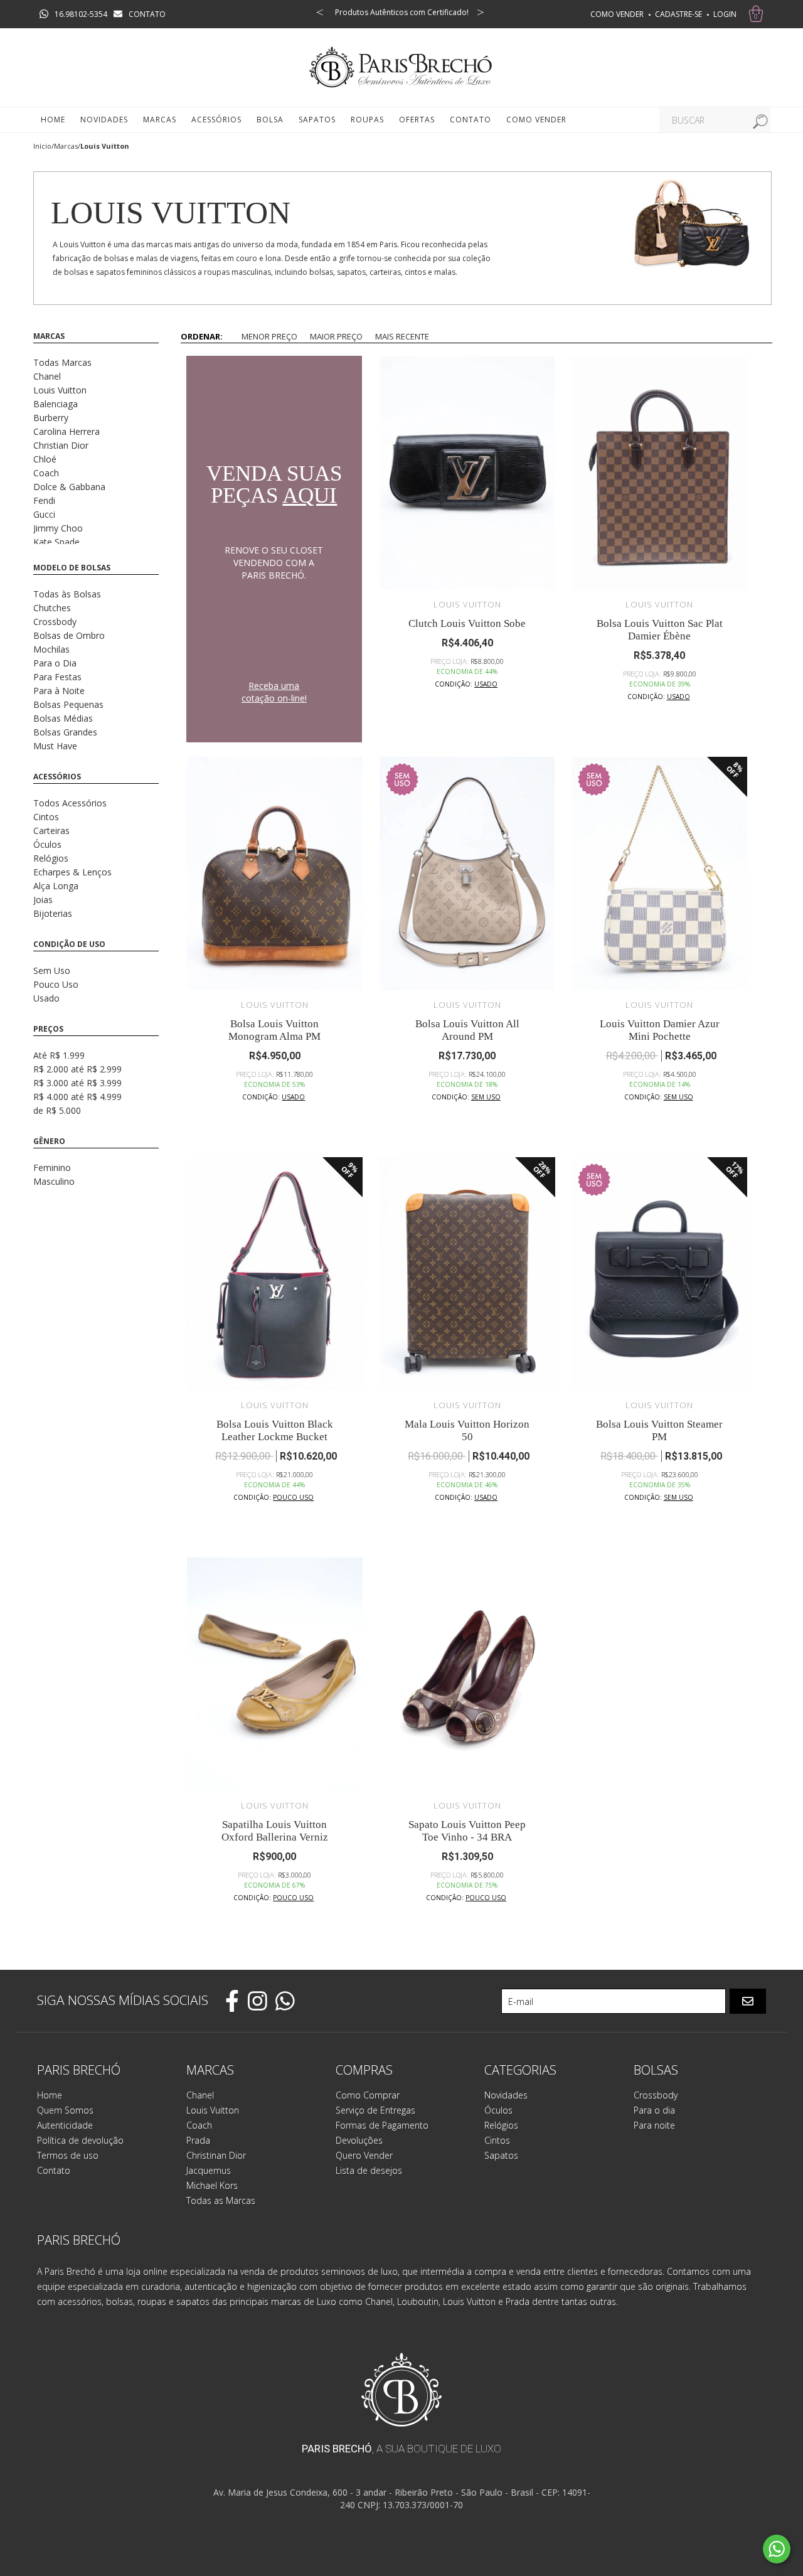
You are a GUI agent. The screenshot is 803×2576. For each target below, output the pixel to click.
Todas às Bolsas (67, 594)
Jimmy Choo (58, 528)
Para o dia (654, 2110)
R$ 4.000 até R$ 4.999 (77, 1097)
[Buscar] (758, 120)
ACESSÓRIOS (216, 120)
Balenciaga (56, 404)
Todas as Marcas (221, 2200)
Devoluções (359, 2140)
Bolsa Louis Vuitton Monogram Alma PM (274, 1030)
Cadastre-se (678, 14)
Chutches (52, 608)
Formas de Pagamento (382, 2125)
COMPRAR (468, 731)
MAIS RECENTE (402, 336)
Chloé (45, 459)
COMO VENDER (617, 14)
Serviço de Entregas (375, 2110)
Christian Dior (61, 445)
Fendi (44, 500)
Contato (471, 120)
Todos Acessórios (70, 803)
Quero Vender (364, 2155)
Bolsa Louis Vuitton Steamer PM (659, 1430)
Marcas (66, 146)
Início (42, 146)
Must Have (55, 746)
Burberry (51, 418)
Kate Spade (56, 542)
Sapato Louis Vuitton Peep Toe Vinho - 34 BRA (467, 1831)
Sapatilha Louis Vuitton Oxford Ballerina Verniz (275, 1831)
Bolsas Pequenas (68, 704)
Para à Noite (59, 691)
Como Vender (536, 120)
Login (725, 14)
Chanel (47, 376)
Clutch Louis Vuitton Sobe (467, 623)
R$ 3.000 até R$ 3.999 (77, 1083)
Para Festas (57, 677)
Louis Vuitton (60, 390)
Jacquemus (209, 2170)
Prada (198, 2140)
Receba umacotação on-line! (274, 692)
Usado (46, 998)
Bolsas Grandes (65, 732)
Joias (43, 900)
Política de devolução (80, 2140)
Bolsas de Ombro (69, 635)
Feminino (52, 1168)
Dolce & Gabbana (69, 487)
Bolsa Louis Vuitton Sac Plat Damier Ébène (660, 630)
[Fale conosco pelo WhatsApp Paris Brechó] (777, 2549)
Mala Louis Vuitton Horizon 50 (467, 1430)
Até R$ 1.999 (59, 1055)
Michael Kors (212, 2185)
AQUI (310, 495)
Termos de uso (68, 2155)
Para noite (654, 2125)
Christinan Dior (216, 2155)
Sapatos (317, 120)
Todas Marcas (62, 362)
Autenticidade (65, 2125)
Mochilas (51, 649)
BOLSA (270, 120)
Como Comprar (368, 2095)
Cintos (46, 817)
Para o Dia (55, 663)
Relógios (51, 858)
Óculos (47, 844)
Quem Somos (65, 2110)
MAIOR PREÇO (336, 336)
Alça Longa (56, 886)
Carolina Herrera (66, 431)
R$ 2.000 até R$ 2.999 (77, 1069)
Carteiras (51, 831)
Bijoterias (53, 913)
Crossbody (55, 622)
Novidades (104, 120)
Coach (46, 473)
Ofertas (417, 120)
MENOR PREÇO (269, 336)
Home (53, 120)
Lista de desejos (369, 2170)
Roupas (367, 120)
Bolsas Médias (63, 718)
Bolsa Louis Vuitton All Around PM (467, 1030)
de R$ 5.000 (57, 1110)
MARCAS (160, 120)
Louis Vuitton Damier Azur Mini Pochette (660, 1030)
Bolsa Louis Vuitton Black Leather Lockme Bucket (275, 1430)
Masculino (54, 1181)
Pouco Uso (56, 984)
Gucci (44, 514)
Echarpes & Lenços (72, 872)
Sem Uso (52, 970)
